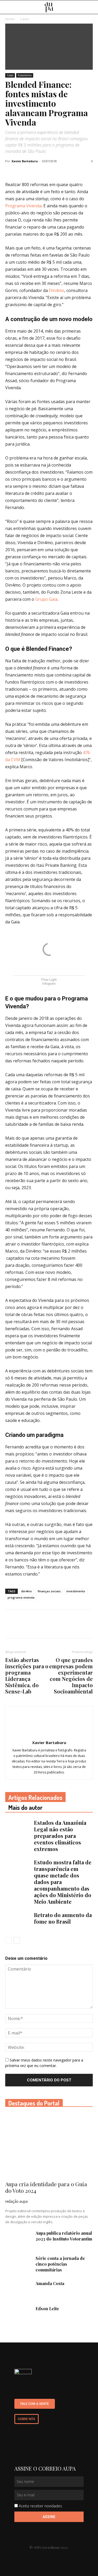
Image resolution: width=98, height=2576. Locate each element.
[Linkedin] (34, 2556)
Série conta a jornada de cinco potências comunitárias (60, 2264)
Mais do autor (25, 1807)
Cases (10, 75)
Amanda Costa (50, 2283)
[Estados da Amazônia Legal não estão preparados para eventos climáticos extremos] (18, 1829)
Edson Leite (47, 2309)
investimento (76, 1591)
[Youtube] (44, 2556)
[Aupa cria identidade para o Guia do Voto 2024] (49, 2145)
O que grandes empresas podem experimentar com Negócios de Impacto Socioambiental (71, 1676)
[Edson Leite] (18, 2315)
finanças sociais (49, 1591)
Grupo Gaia (46, 599)
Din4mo (57, 290)
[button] (91, 7)
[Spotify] (64, 2556)
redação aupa (16, 2201)
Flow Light (49, 980)
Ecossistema (25, 75)
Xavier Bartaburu (25, 161)
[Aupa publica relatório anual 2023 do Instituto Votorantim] (18, 2239)
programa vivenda (21, 1597)
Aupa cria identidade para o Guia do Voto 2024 (46, 2187)
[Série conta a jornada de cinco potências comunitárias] (18, 2265)
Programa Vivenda (23, 206)
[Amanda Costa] (18, 2290)
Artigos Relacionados (35, 1797)
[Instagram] (54, 2556)
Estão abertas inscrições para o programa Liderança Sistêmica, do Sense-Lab (27, 1676)
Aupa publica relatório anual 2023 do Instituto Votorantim (64, 2236)
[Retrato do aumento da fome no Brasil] (18, 1921)
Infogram (49, 984)
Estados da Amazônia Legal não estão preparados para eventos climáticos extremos (60, 1836)
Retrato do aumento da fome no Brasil (63, 1918)
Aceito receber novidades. (41, 2506)
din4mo (27, 1591)
